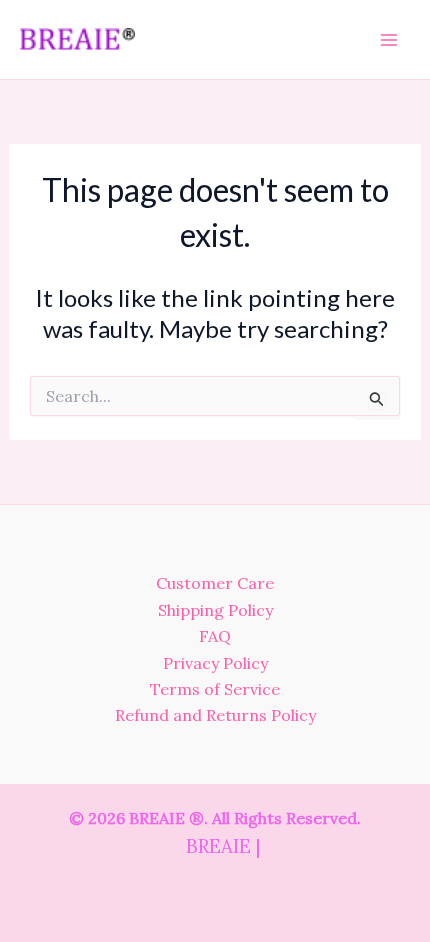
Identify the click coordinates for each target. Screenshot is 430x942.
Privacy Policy (215, 663)
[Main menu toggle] (389, 39)
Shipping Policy (215, 610)
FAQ (215, 636)
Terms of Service (215, 689)
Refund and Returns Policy (215, 715)
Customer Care (215, 583)
